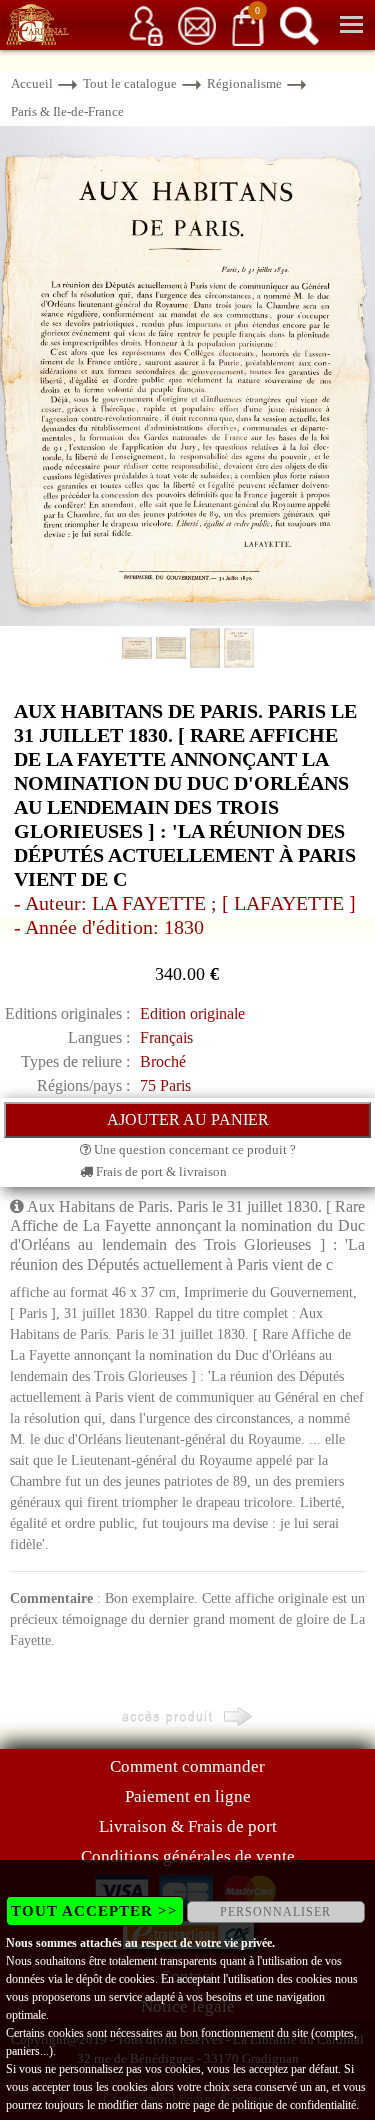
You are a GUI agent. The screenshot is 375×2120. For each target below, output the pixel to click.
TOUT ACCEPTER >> (94, 1911)
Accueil (32, 83)
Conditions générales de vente (188, 1856)
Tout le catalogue (130, 83)
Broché (163, 1061)
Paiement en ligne (188, 1796)
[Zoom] (187, 374)
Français (166, 1037)
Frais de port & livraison (160, 1171)
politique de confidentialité (294, 2105)
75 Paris (165, 1085)
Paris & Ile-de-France (67, 111)
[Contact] (197, 24)
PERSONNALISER (275, 1912)
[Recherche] (299, 24)
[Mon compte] (146, 24)
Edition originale (192, 1013)
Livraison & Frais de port (188, 1826)
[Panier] (248, 24)
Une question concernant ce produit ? (193, 1149)
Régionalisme (244, 83)
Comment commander (187, 1766)
